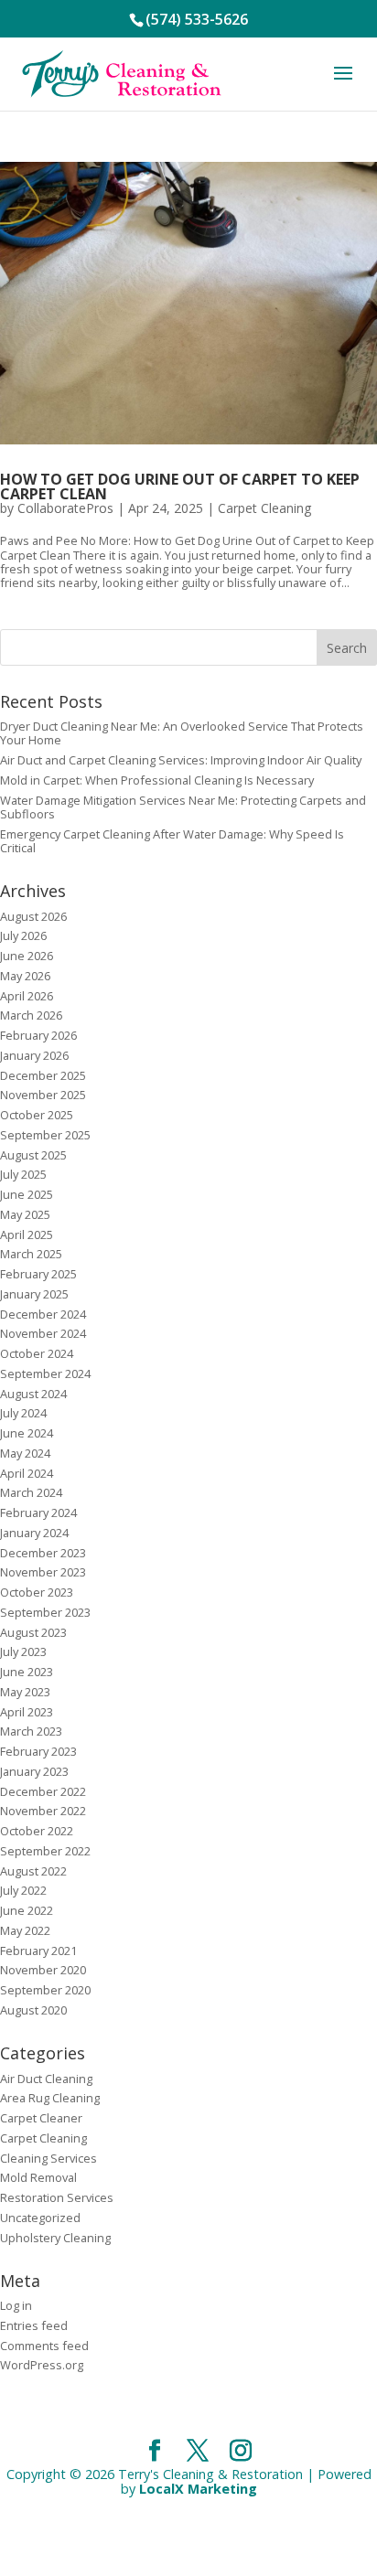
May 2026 (25, 976)
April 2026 (27, 996)
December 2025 (43, 1075)
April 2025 (27, 1235)
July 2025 (23, 1174)
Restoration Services (57, 2197)
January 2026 (34, 1055)
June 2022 (27, 1910)
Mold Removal (38, 2177)
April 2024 (27, 1473)
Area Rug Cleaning (50, 2098)
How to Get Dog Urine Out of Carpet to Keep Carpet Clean (180, 486)
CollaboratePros (65, 508)
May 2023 (25, 1692)
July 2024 (23, 1413)
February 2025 (38, 1274)
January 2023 (34, 1771)
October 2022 (37, 1831)
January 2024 (34, 1533)
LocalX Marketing (198, 2489)
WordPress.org (42, 2365)
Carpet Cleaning (264, 508)
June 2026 (27, 956)
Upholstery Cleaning (55, 2238)
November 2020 (43, 1970)
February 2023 (38, 1751)
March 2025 (31, 1254)
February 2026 (38, 1035)
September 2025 (45, 1135)
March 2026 (31, 1015)
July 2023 (23, 1651)
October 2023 (37, 1592)
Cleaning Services (48, 2158)
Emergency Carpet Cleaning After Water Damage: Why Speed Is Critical (172, 841)
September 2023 (45, 1612)
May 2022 (25, 1930)
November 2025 (43, 1095)
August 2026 (33, 916)
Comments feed (44, 2346)
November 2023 (43, 1572)
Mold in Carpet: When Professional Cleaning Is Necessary (157, 780)
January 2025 (34, 1294)
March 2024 (31, 1492)
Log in (16, 2305)
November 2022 (43, 1811)
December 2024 (43, 1314)
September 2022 (45, 1851)
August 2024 (33, 1394)
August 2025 (33, 1155)
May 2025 (25, 1214)
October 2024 (37, 1353)
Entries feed (34, 2325)
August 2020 (33, 2010)
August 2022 (33, 1871)
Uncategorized (40, 2218)
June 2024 (27, 1433)
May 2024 (25, 1453)
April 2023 (27, 1712)
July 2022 (23, 1890)
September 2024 (45, 1374)
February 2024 (38, 1512)
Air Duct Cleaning (46, 2079)
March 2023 (31, 1731)
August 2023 (33, 1632)
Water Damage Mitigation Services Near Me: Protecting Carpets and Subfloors (183, 807)
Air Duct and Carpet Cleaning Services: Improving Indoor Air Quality (181, 760)
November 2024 (43, 1333)
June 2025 (27, 1194)
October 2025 (37, 1115)
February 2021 (38, 1951)
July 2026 (23, 935)
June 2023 (27, 1672)
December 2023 (43, 1553)
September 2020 (45, 1990)
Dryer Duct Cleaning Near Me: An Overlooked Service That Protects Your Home (182, 733)
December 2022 (43, 1791)
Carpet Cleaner (41, 2118)
